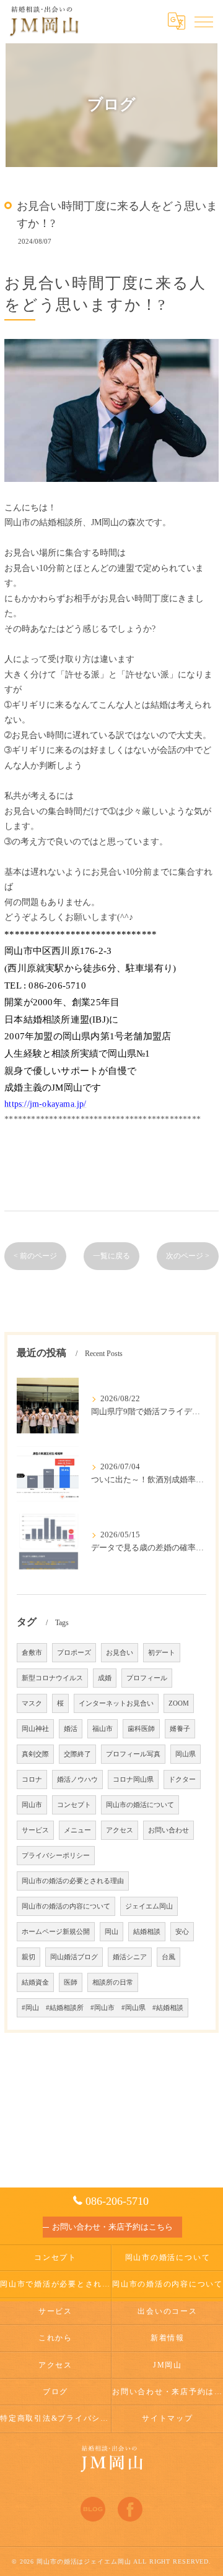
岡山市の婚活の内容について (66, 1906)
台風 (168, 1957)
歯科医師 (141, 1729)
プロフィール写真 (133, 1754)
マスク (32, 1703)
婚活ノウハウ (77, 1780)
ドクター (182, 1780)
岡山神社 (35, 1729)
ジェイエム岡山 (149, 1906)
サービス (35, 1830)
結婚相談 (147, 1932)
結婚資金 (35, 1982)
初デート (162, 1653)
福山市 (103, 1729)
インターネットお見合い (116, 1703)
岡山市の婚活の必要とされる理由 (73, 1881)
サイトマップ (168, 2418)
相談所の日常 (113, 1982)
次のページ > (188, 1256)
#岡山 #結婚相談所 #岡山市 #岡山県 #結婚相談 (103, 2008)
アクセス (120, 1830)
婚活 (71, 1729)
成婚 (105, 1678)
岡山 (111, 1932)
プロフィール (147, 1678)
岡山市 (32, 1805)
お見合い (120, 1653)
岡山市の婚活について (140, 1805)
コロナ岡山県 (133, 1780)
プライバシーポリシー (56, 1856)
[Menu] (204, 21)
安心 (182, 1932)
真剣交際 (35, 1754)
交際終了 (77, 1754)
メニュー (77, 1830)
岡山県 (186, 1754)
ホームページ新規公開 (56, 1932)
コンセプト (74, 1805)
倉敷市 (32, 1653)
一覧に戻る (111, 1256)
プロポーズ (74, 1653)
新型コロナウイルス (52, 1678)
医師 (71, 1982)
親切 (28, 1957)
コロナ (32, 1780)
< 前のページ (35, 1256)
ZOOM (179, 1703)
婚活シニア (130, 1957)
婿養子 (180, 1729)
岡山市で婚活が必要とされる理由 (55, 2284)
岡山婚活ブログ (74, 1957)
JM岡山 (168, 2365)
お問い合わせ (168, 1830)
